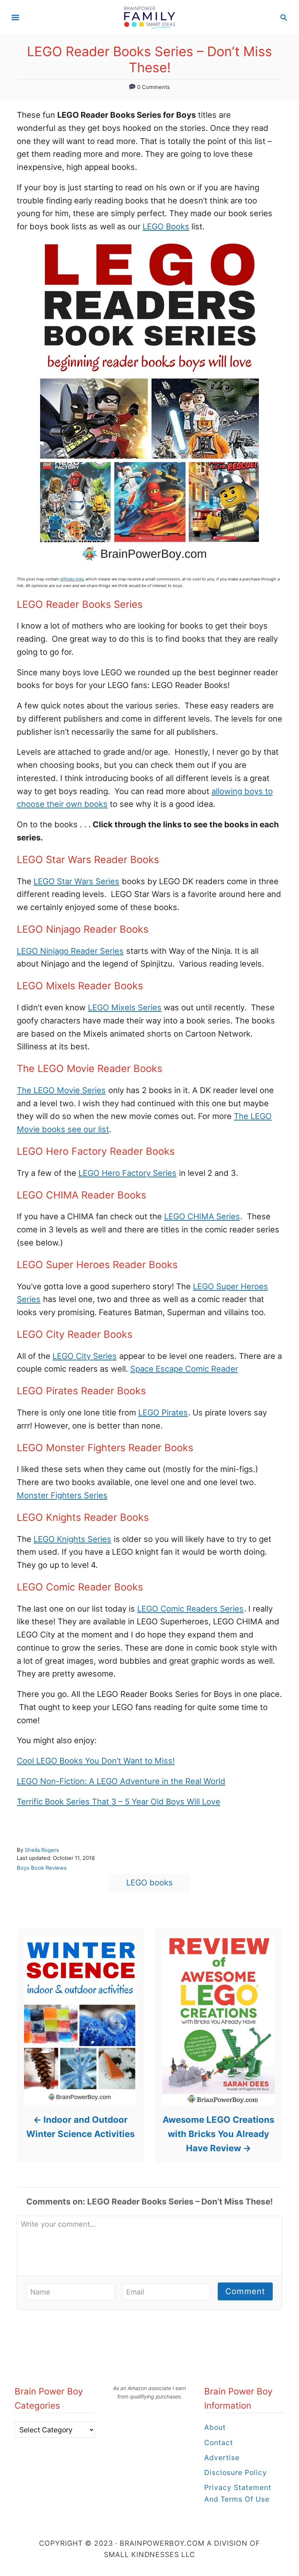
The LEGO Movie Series (61, 1090)
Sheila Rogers (42, 1850)
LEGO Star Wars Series (76, 881)
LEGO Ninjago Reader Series (70, 951)
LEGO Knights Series (72, 1539)
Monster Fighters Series (62, 1495)
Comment (245, 2291)
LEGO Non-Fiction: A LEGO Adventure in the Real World (121, 1781)
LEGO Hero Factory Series (127, 1173)
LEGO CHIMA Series (202, 1216)
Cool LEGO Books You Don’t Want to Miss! (96, 1761)
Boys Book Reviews (42, 1868)
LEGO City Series (85, 1356)
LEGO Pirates (163, 1413)
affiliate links (72, 579)
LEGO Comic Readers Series (190, 1609)
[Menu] (15, 18)
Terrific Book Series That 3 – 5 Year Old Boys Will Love (119, 1802)
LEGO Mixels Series (125, 1007)
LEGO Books (166, 226)
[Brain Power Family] (150, 17)
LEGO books (149, 1883)
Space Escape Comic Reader (184, 1369)
